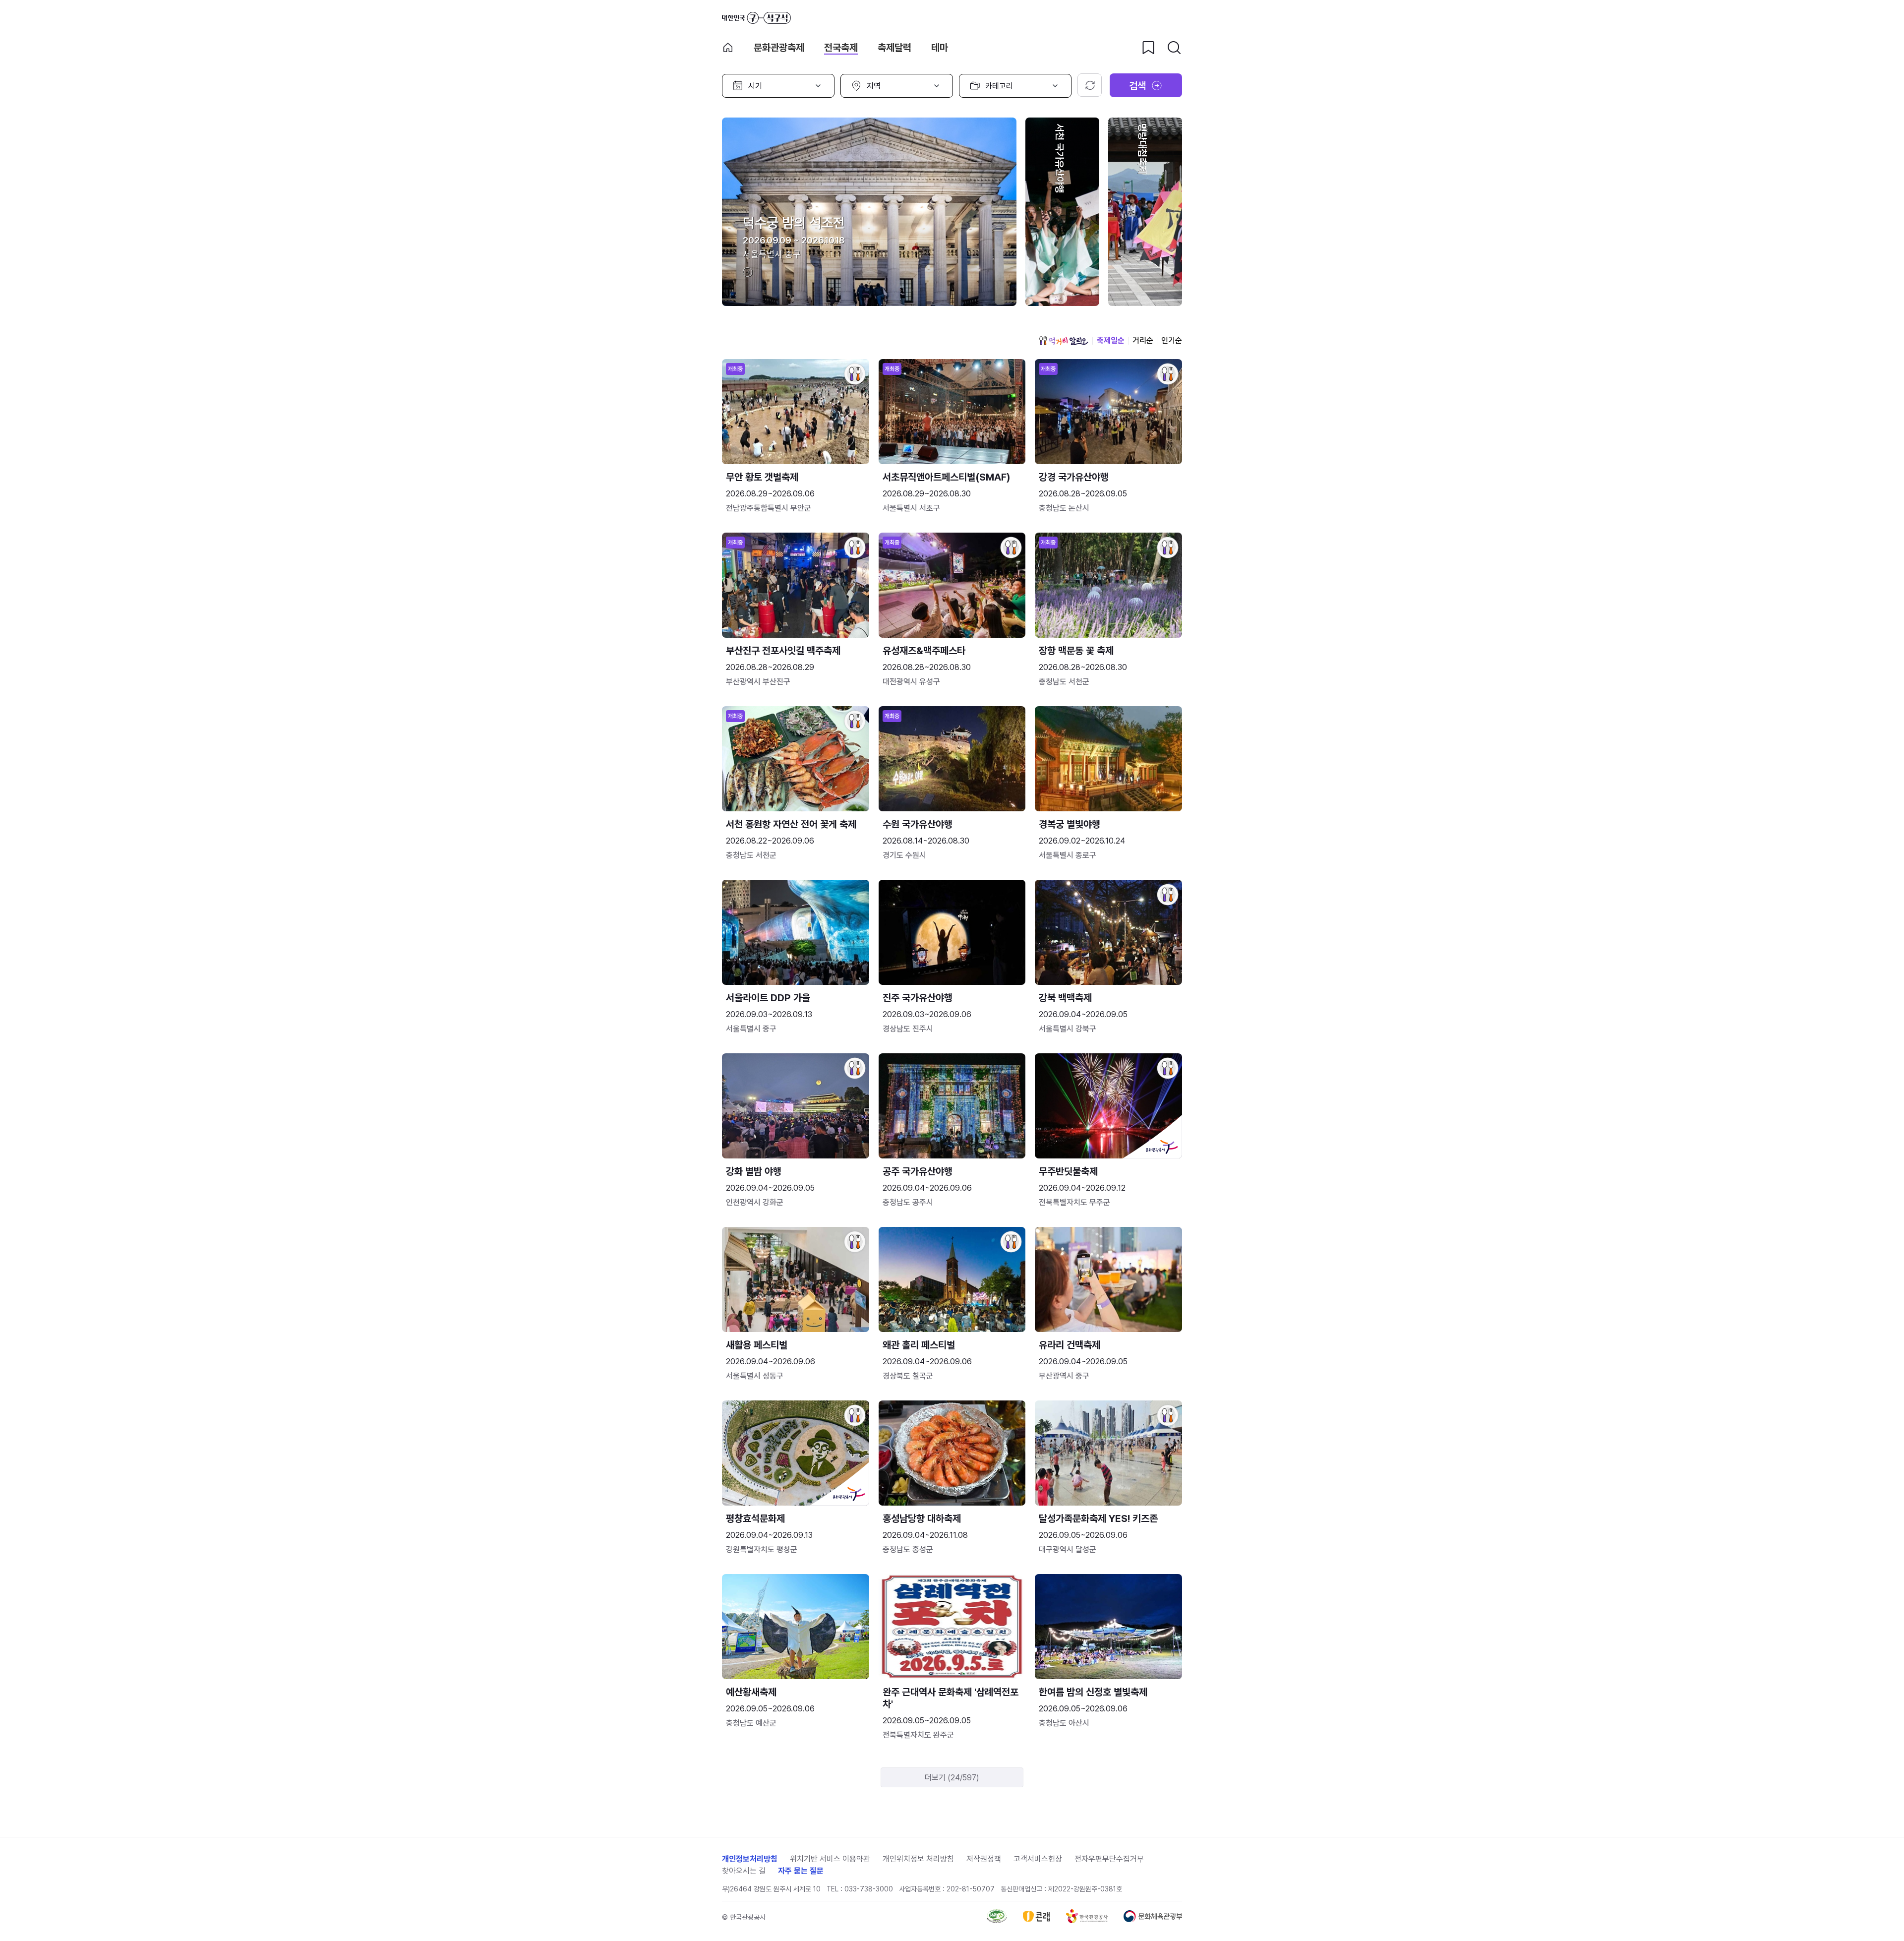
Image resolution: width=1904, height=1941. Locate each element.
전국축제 (841, 48)
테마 (940, 48)
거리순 (1143, 340)
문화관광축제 (779, 48)
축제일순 (1111, 340)
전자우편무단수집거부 (1109, 1859)
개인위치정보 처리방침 (918, 1859)
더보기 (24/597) (952, 1778)
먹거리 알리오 (1064, 341)
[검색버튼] (1174, 48)
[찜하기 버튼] (1148, 48)
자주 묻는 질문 (801, 1871)
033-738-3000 (869, 1889)
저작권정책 (984, 1859)
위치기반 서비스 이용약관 (830, 1859)
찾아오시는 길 (744, 1871)
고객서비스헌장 (1038, 1859)
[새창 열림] (997, 1920)
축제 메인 (728, 48)
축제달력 (894, 48)
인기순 (1172, 340)
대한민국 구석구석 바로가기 (756, 18)
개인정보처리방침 (750, 1859)
